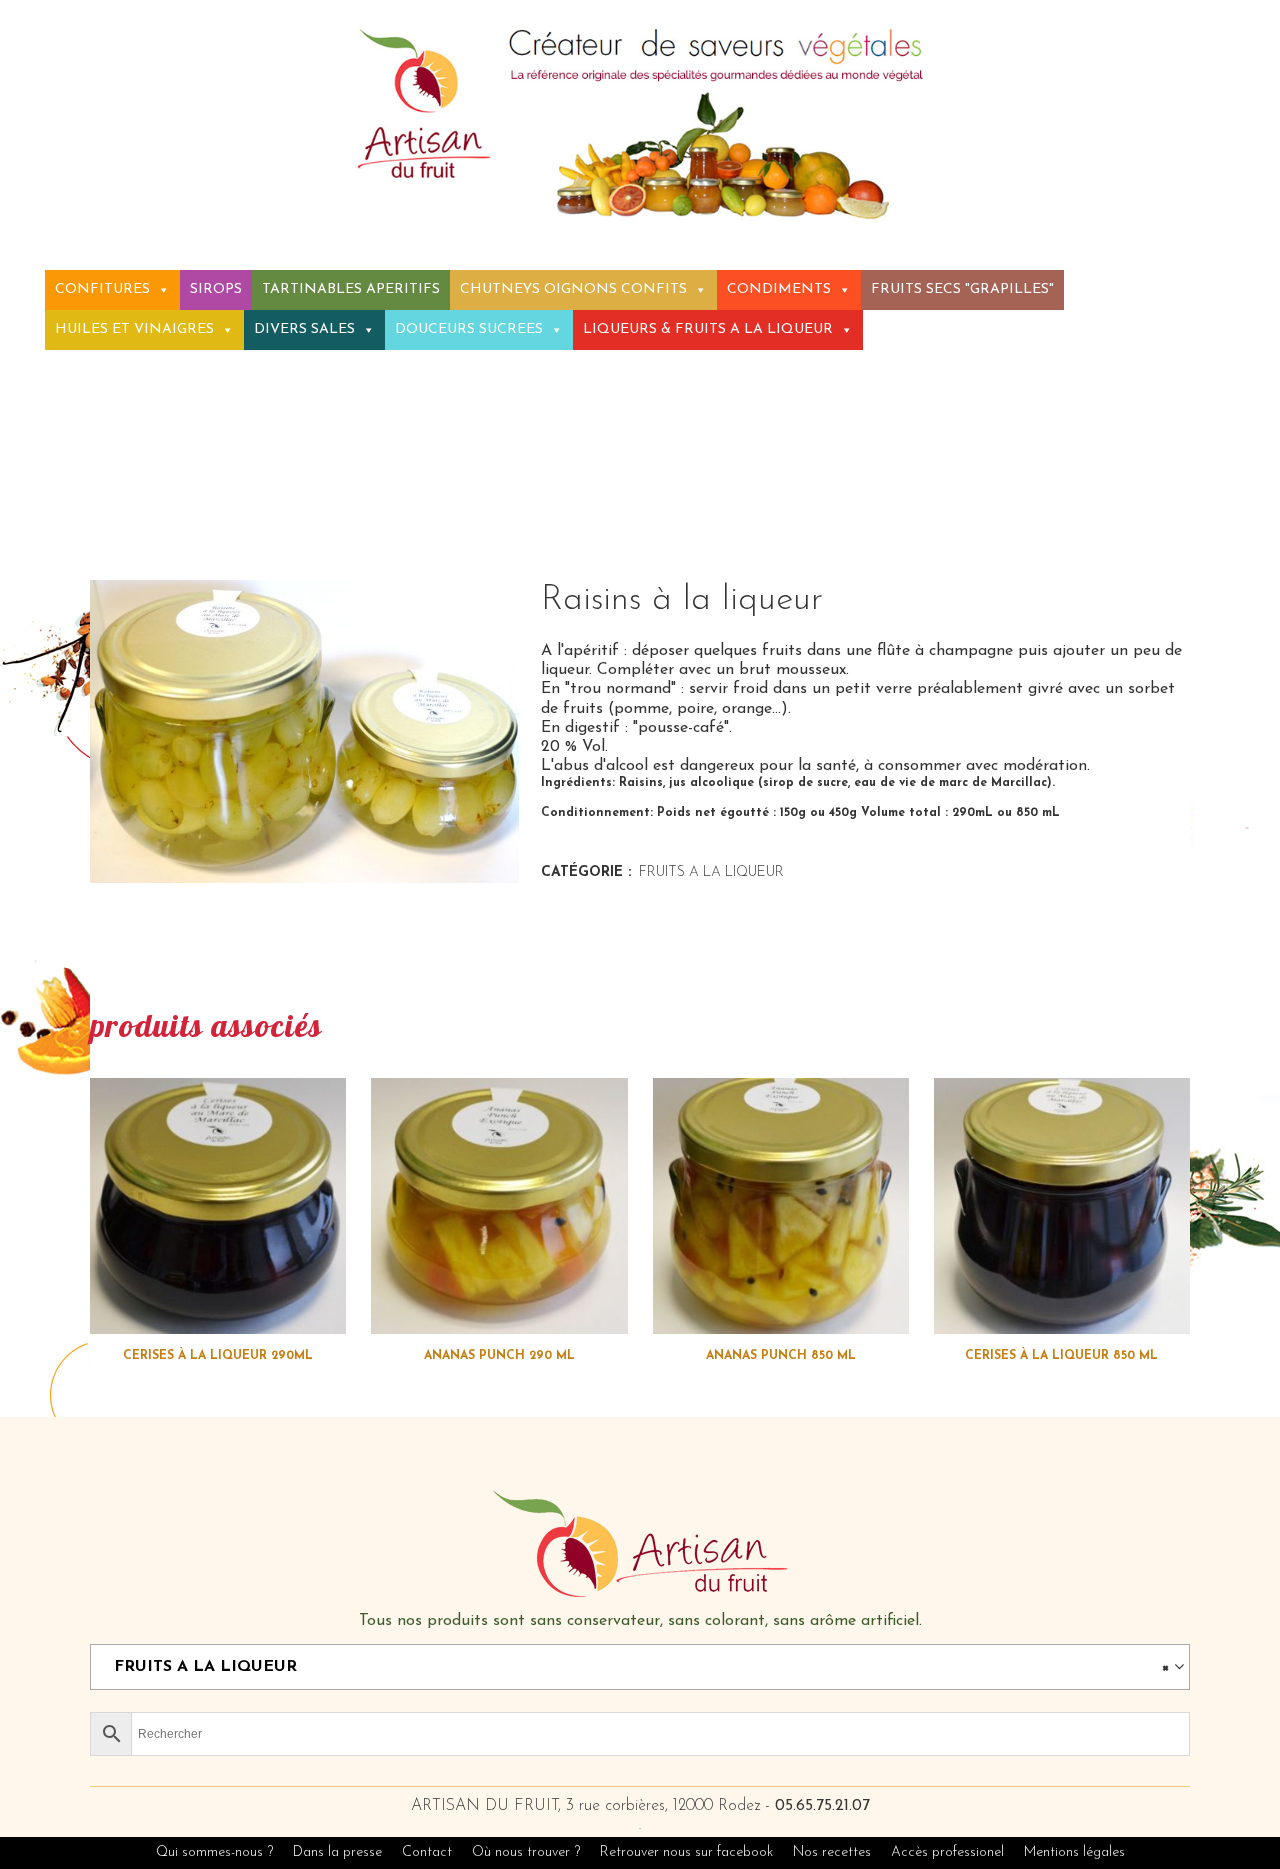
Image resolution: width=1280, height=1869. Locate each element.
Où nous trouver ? (526, 1852)
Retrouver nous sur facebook (688, 1852)
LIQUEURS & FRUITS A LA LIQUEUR (708, 329)
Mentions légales (1074, 1852)
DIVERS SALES (304, 329)
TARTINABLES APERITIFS (351, 289)
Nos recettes (834, 1852)
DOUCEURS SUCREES (469, 329)
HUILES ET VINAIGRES (134, 329)
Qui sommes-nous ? (214, 1852)
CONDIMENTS (779, 289)
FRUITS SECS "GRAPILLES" (962, 289)
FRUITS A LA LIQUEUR (711, 872)
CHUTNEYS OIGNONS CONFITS (573, 289)
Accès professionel (947, 1852)
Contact (427, 1852)
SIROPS (216, 289)
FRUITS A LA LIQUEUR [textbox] (634, 1667)
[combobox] (640, 1667)
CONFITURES (102, 289)
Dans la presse (337, 1852)
